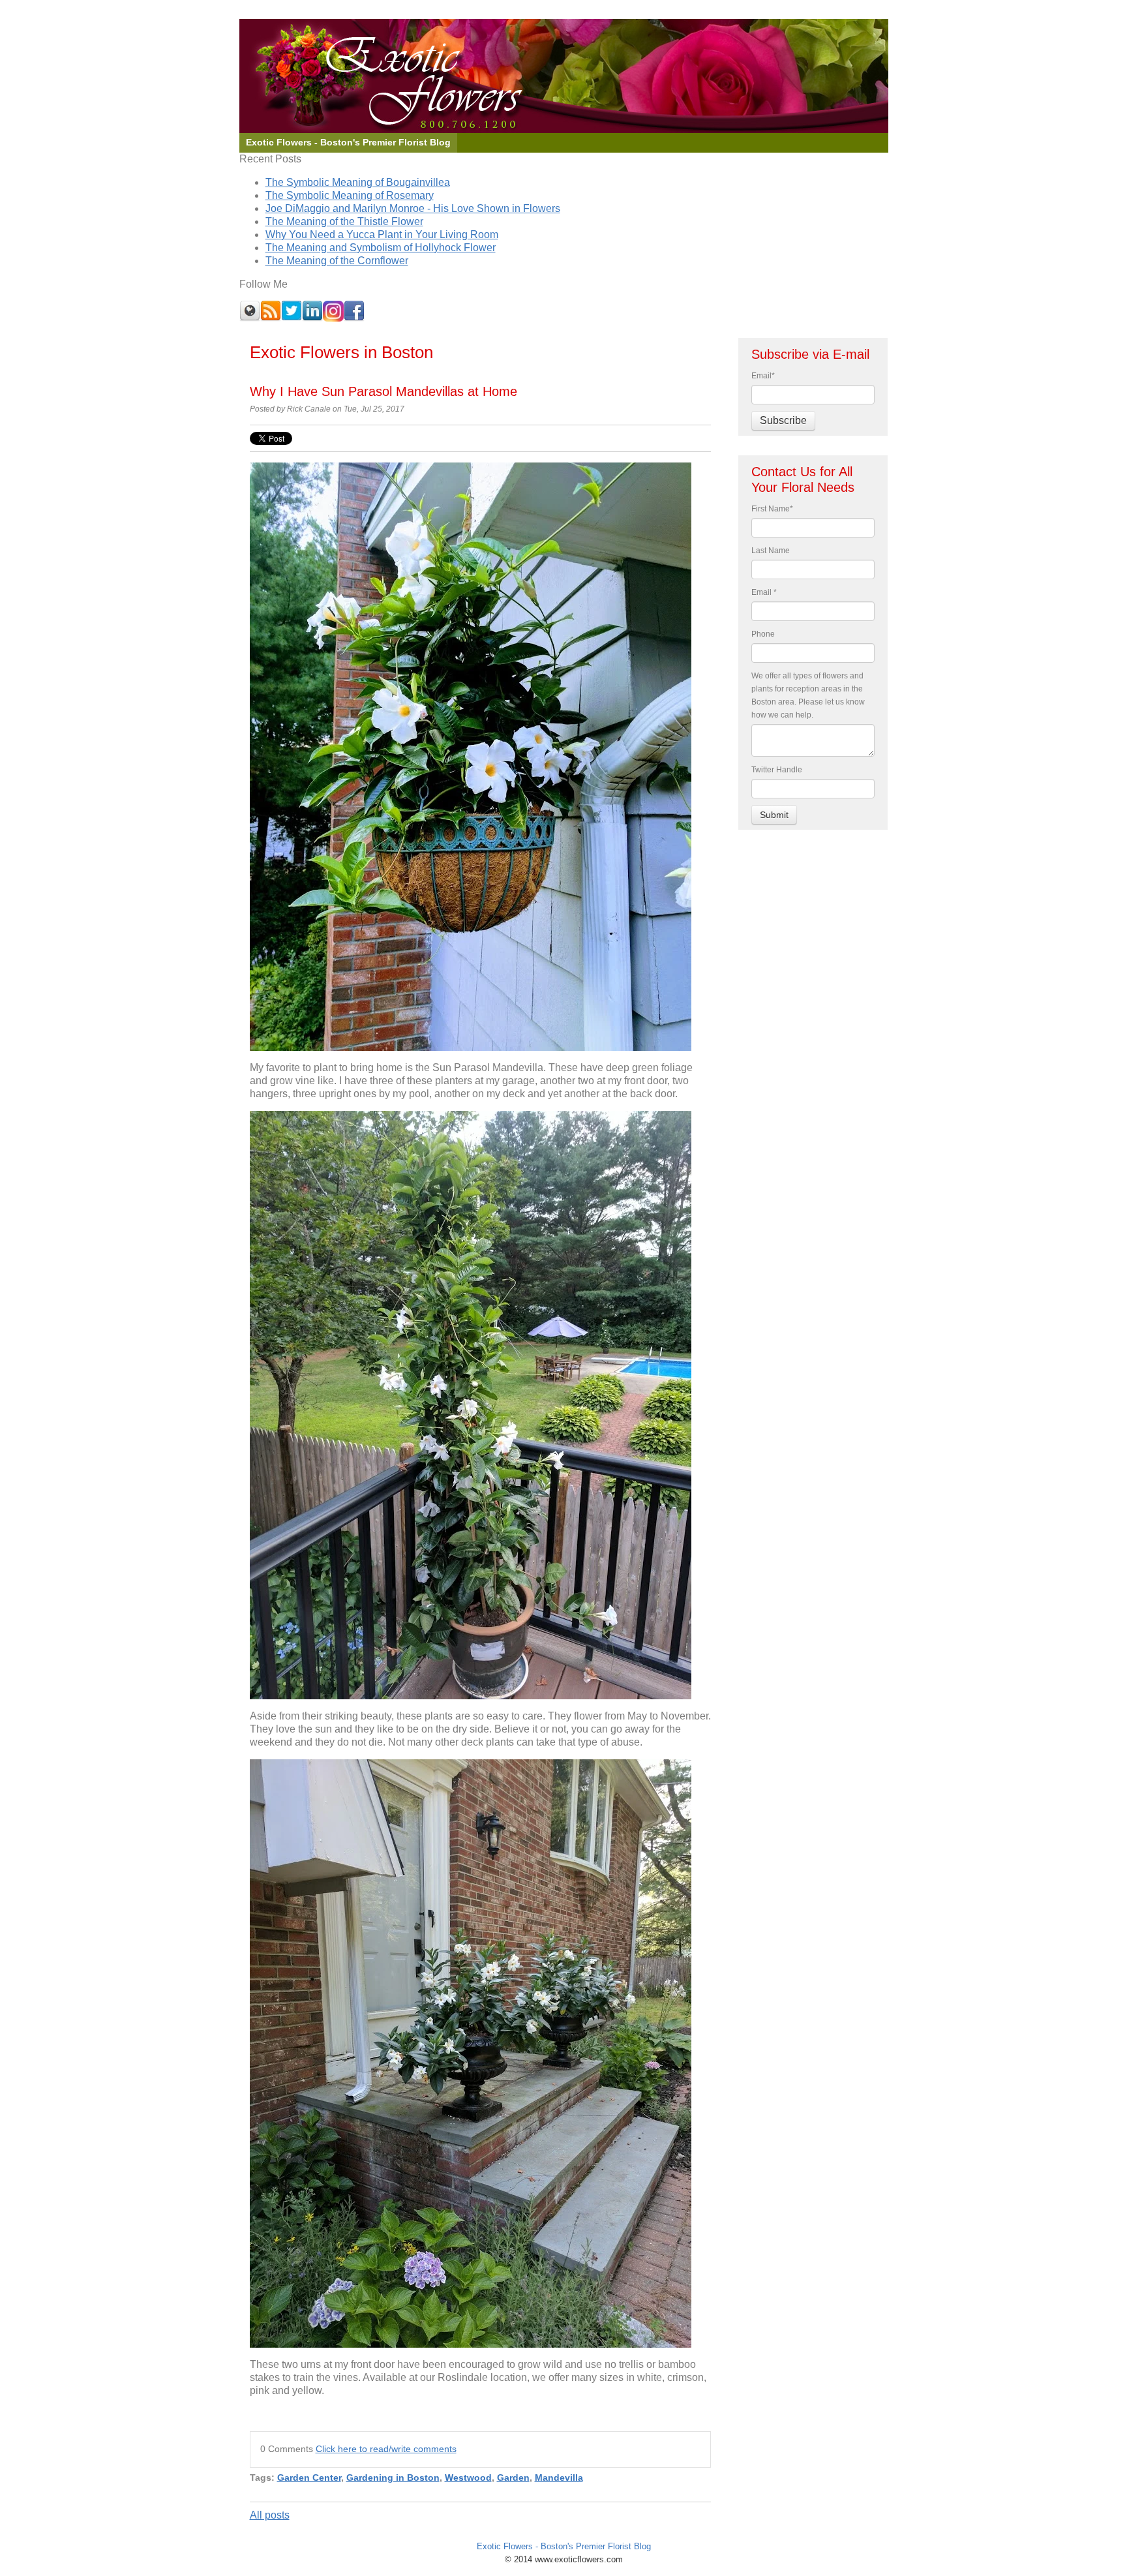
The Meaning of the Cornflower (337, 261)
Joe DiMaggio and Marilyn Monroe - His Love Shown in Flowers (413, 208)
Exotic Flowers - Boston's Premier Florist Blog (564, 2546)
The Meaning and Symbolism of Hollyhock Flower (381, 248)
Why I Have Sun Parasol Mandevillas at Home (383, 391)
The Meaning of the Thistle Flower (344, 221)
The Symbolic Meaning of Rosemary (350, 195)
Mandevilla (559, 2478)
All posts (270, 2515)
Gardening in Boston (393, 2478)
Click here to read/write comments (386, 2449)
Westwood (468, 2478)
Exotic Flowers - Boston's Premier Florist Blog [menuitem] (348, 143)
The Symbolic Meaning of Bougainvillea (358, 182)
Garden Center (309, 2478)
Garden (513, 2478)
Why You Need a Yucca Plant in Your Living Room (382, 235)
